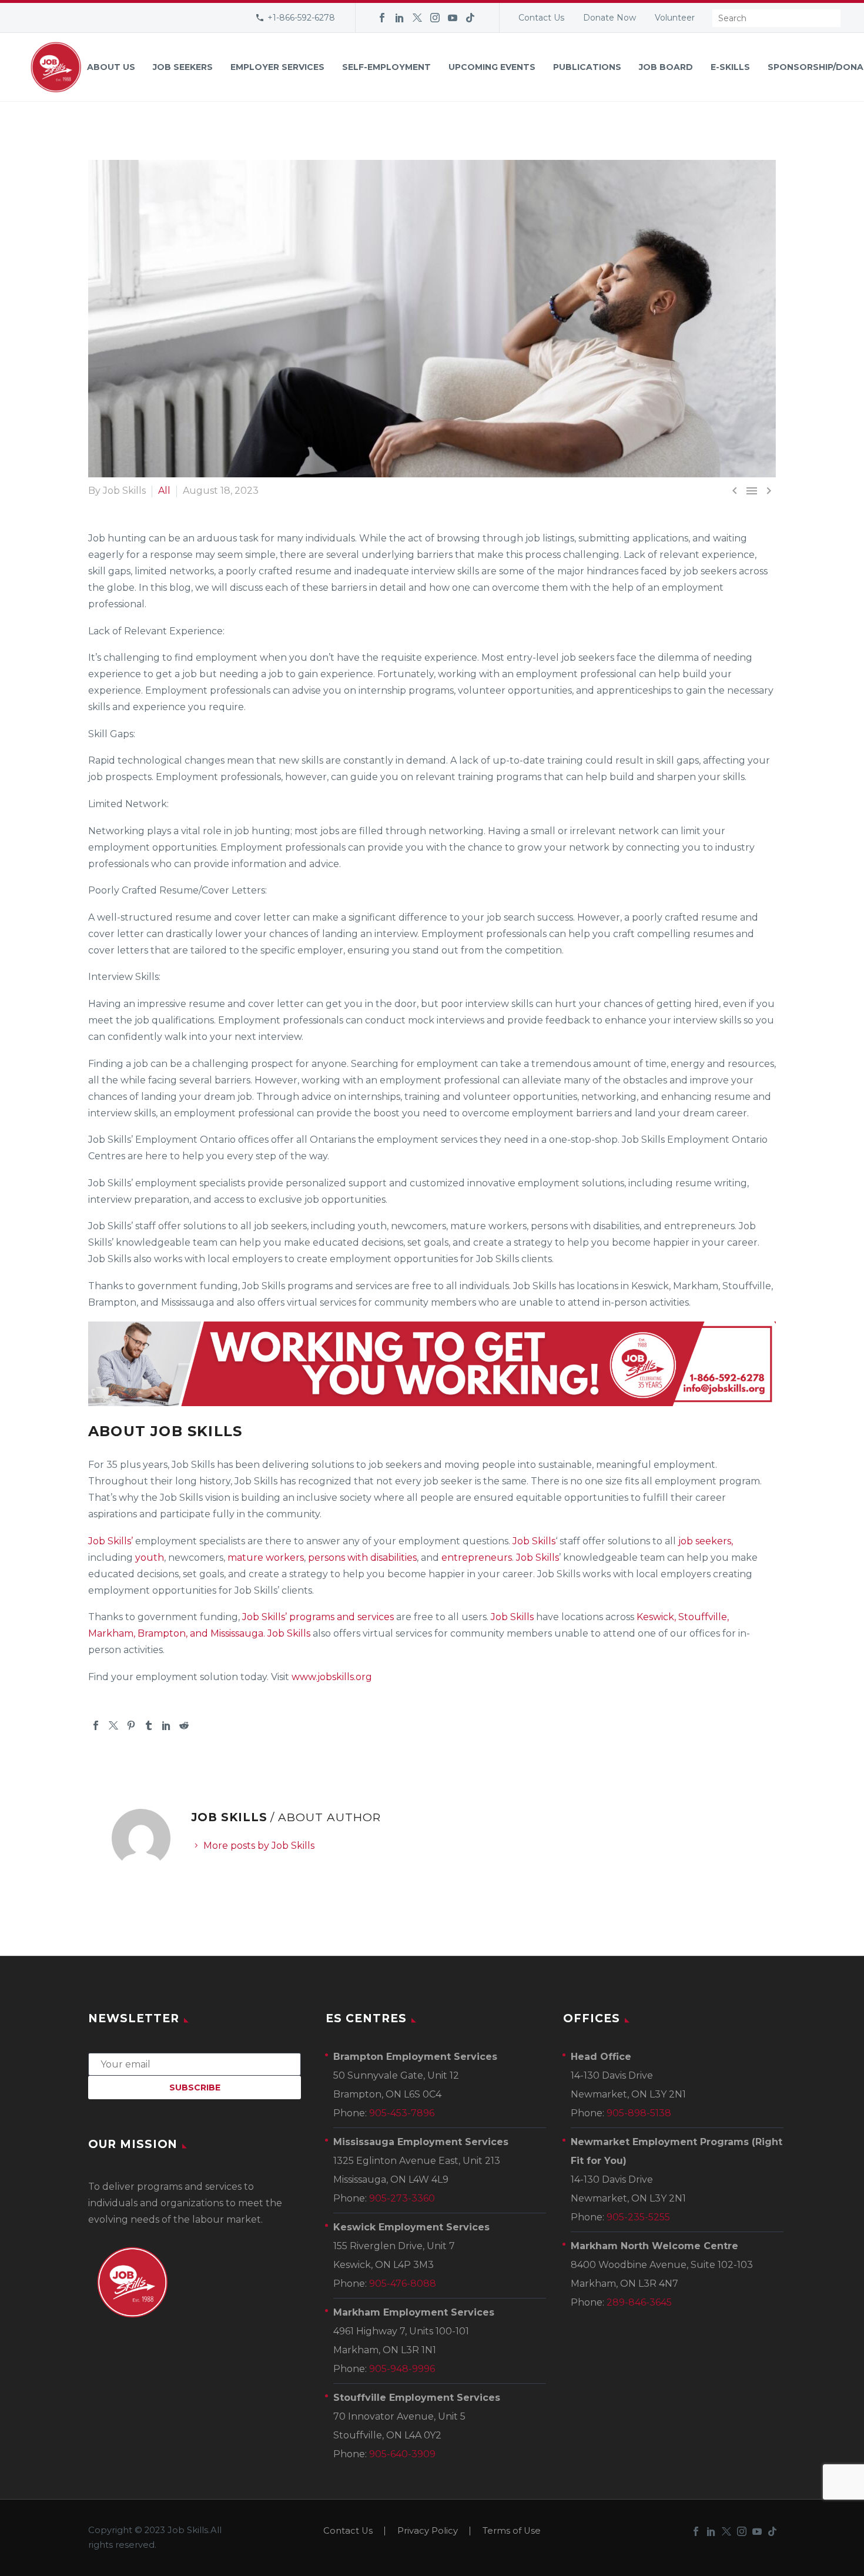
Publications (587, 67)
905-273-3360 (402, 2198)
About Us (111, 67)
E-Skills (730, 67)
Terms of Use (512, 2531)
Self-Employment (386, 67)
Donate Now (610, 18)
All (164, 491)
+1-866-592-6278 (301, 18)
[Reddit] (184, 1725)
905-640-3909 (402, 2454)
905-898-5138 (639, 2113)
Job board (666, 67)
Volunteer (675, 18)
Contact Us (541, 18)
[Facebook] (382, 18)
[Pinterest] (131, 1725)
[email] (195, 2064)
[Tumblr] (149, 1725)
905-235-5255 (638, 2217)
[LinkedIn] (400, 18)
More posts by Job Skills (259, 1846)
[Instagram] (435, 18)
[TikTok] (470, 18)
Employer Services (277, 67)
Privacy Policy (428, 2531)
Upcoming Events (492, 67)
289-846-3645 (639, 2302)
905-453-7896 (402, 2113)
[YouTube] (453, 18)
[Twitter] (417, 18)
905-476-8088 (403, 2284)
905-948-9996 (402, 2369)
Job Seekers (183, 67)
